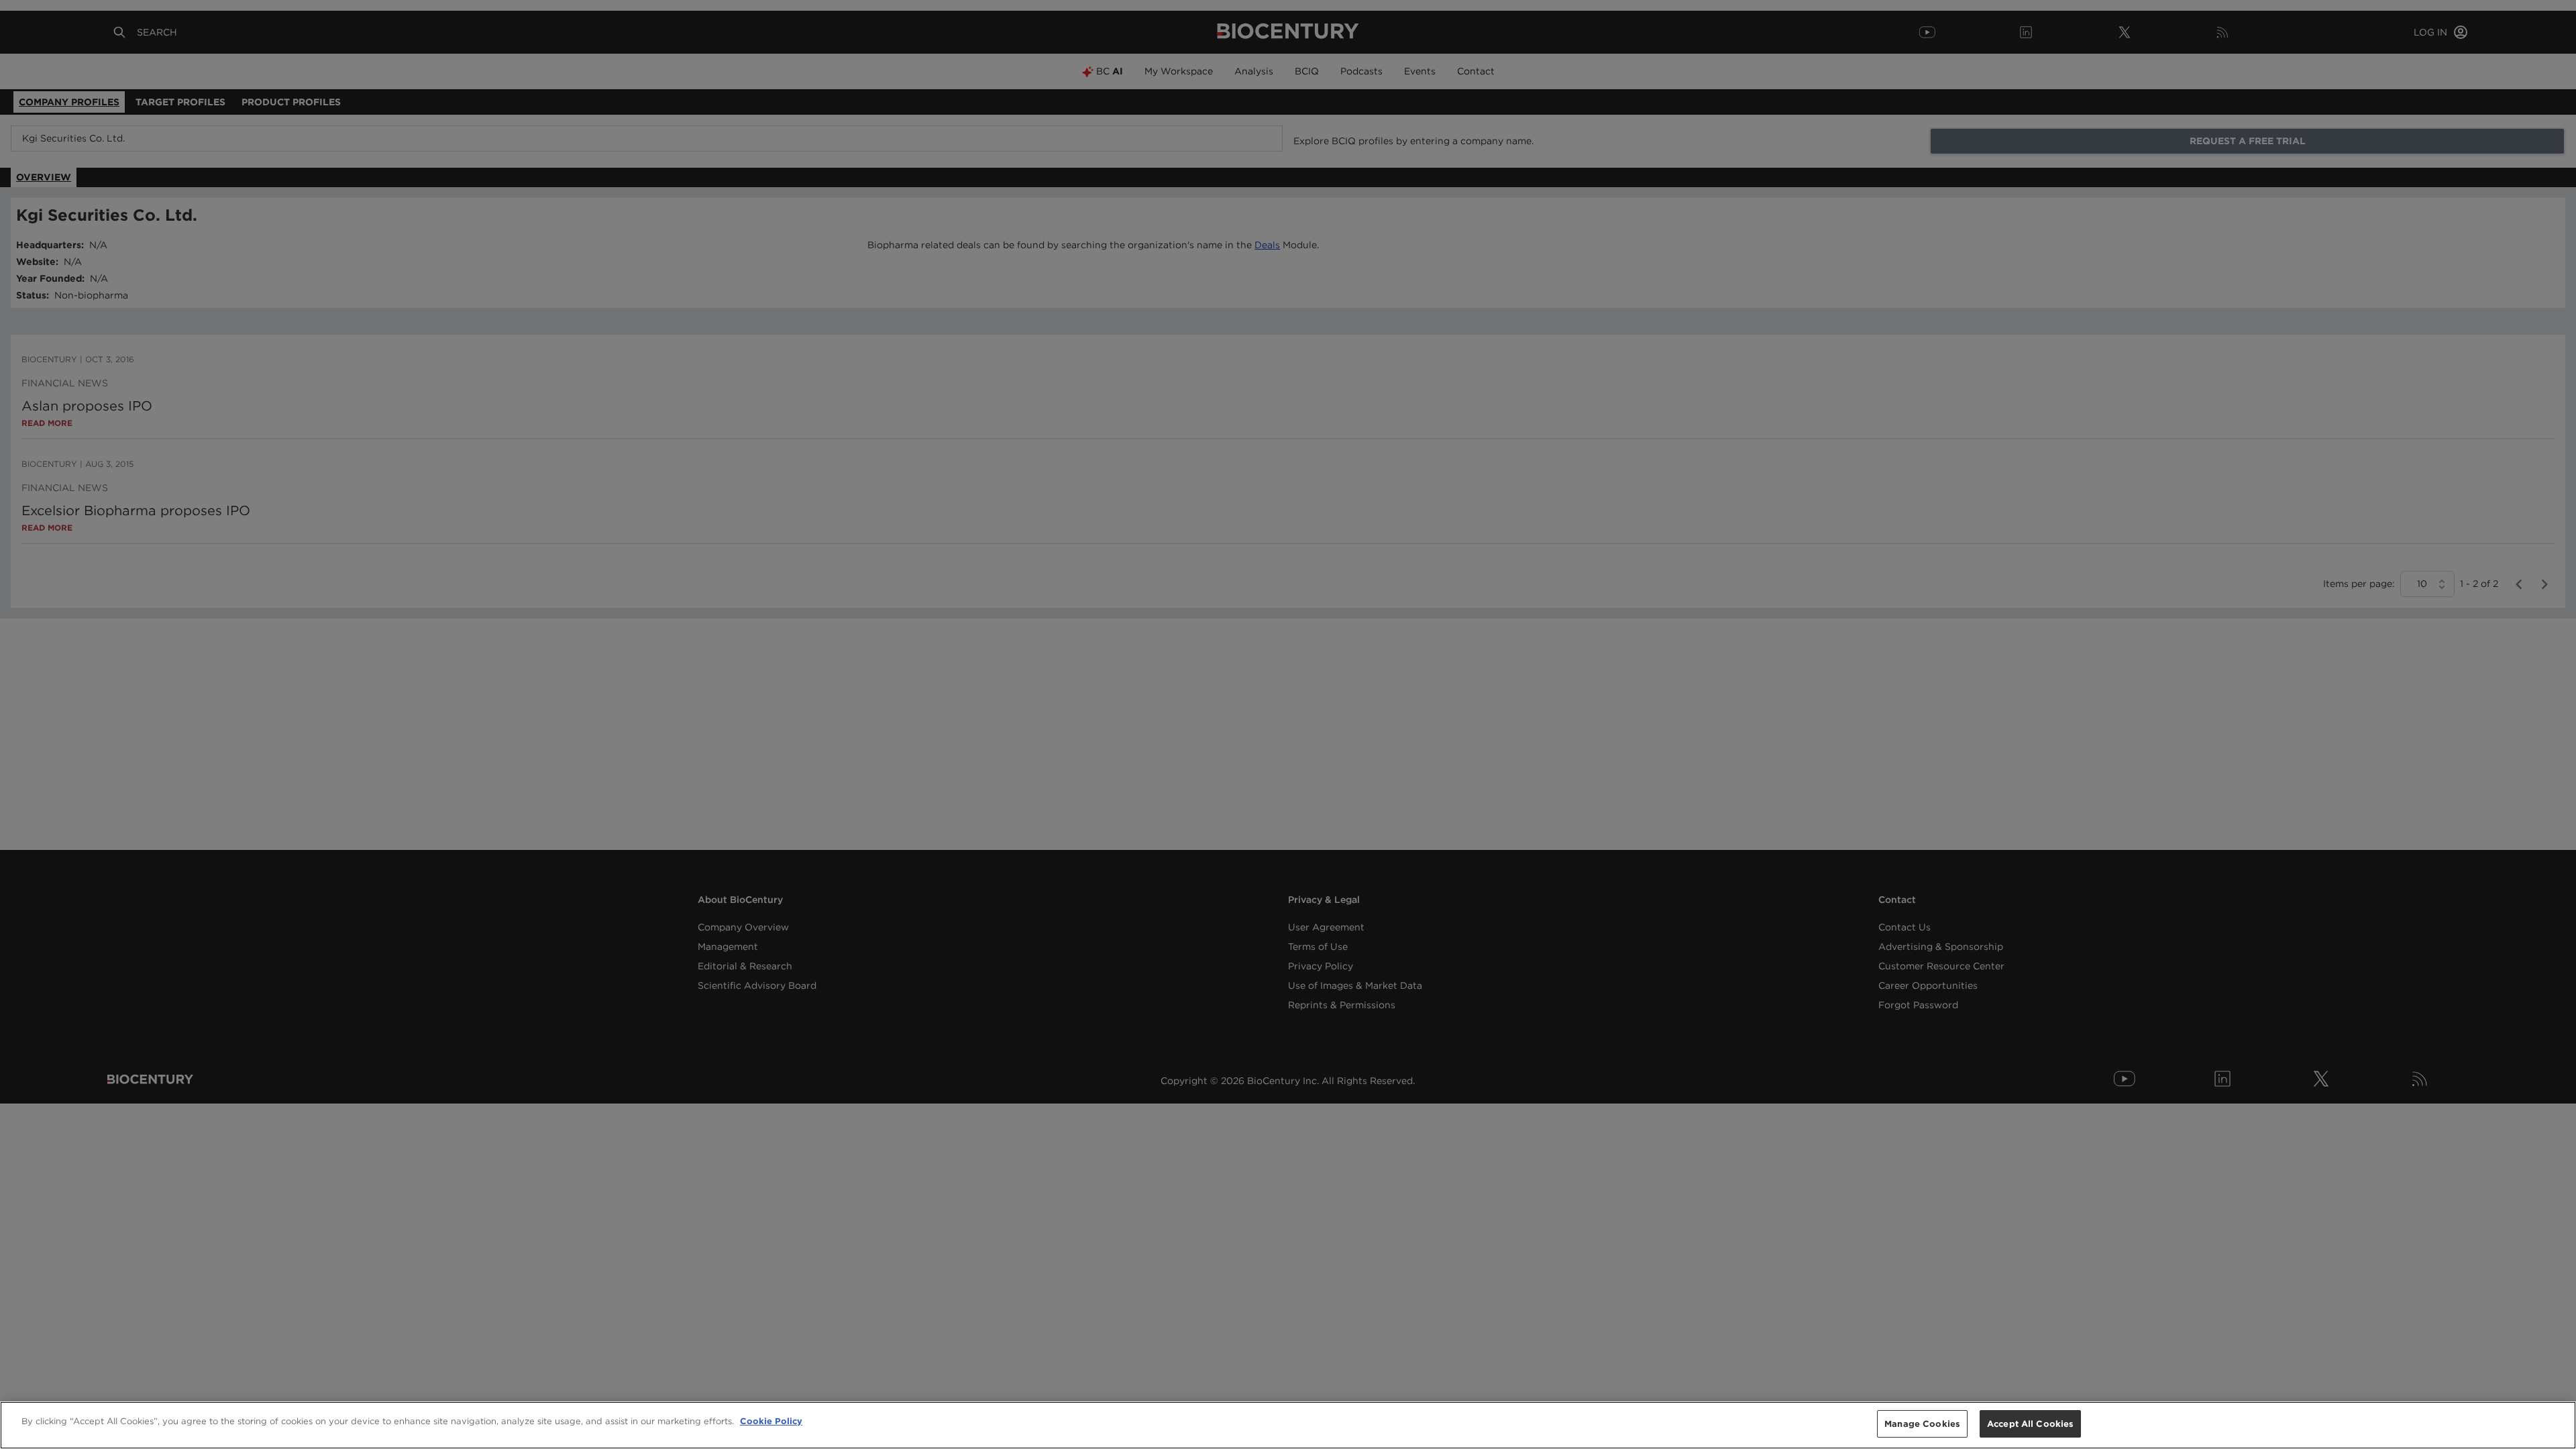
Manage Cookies (1922, 1424)
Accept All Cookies (2030, 1424)
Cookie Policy (771, 1421)
